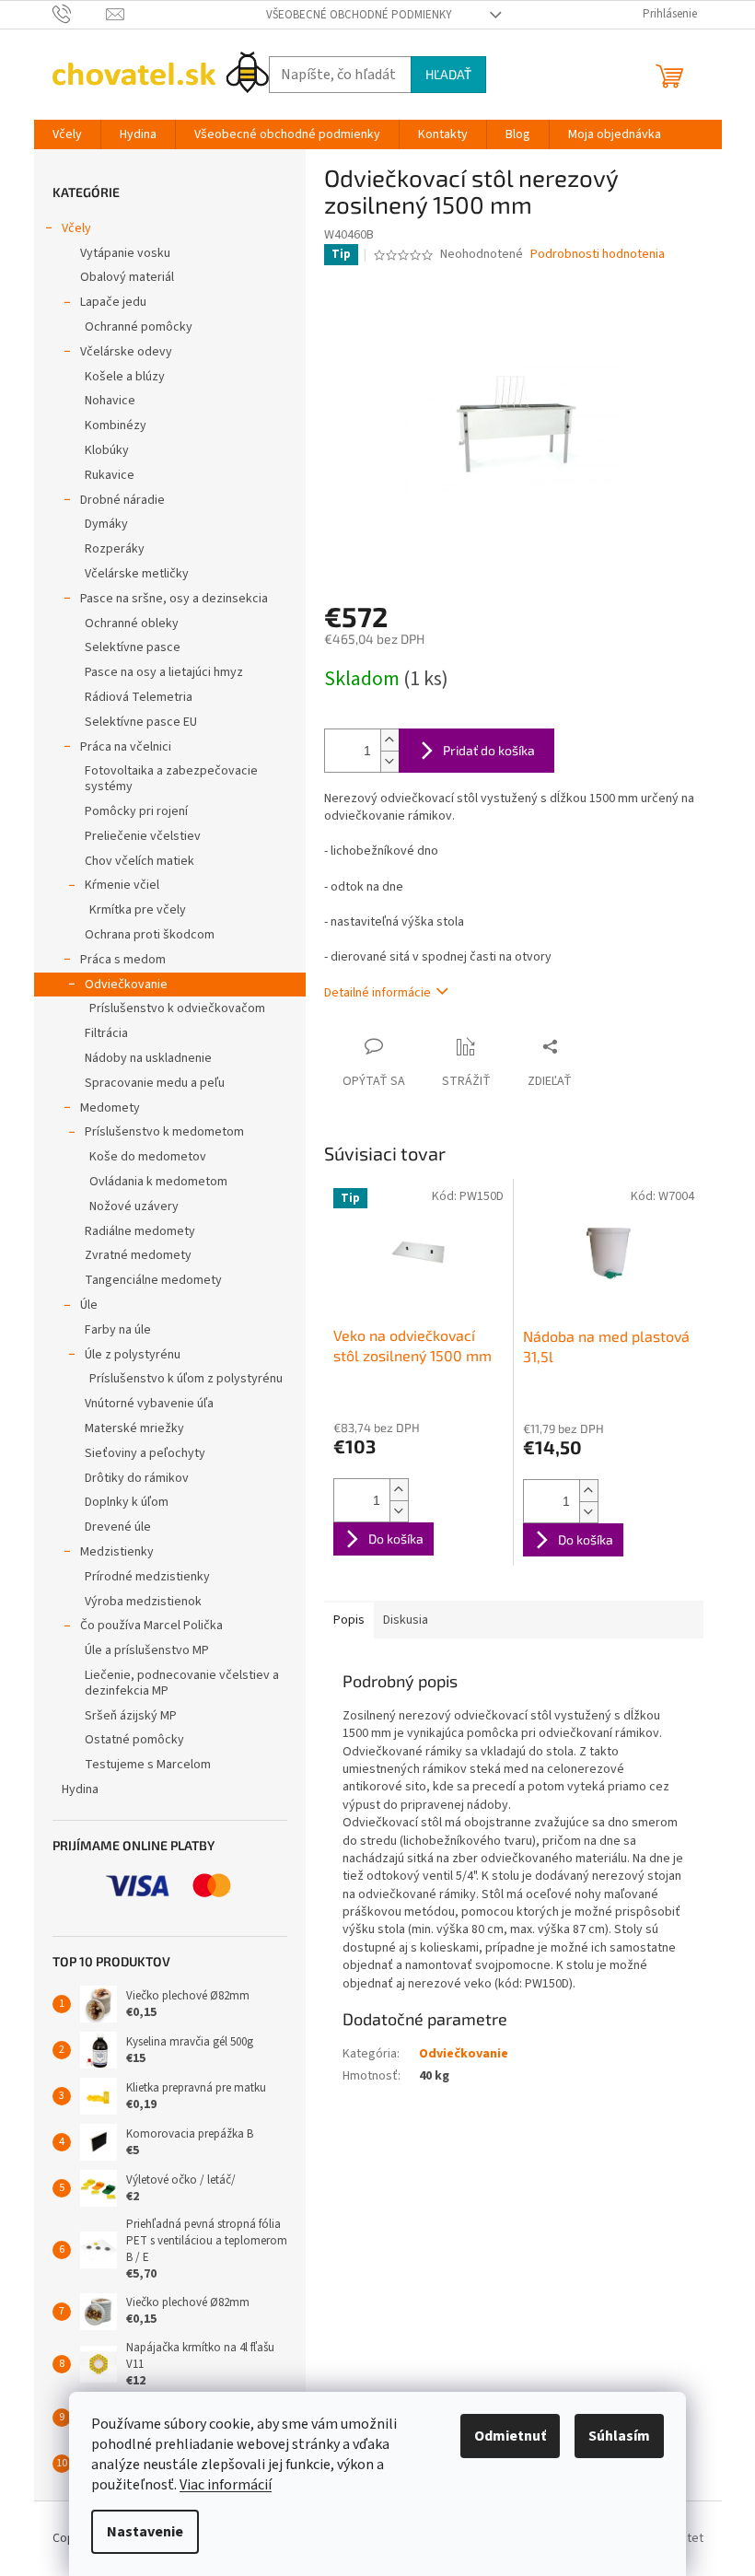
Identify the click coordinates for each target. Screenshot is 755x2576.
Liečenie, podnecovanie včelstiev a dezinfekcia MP (182, 1683)
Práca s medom (123, 960)
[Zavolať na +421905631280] (80, 14)
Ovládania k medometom (158, 1182)
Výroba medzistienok (143, 1602)
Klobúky (107, 450)
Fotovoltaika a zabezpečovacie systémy (171, 779)
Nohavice (110, 401)
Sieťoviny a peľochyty (145, 1453)
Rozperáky (115, 549)
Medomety (110, 1108)
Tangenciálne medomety (153, 1280)
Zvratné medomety (138, 1255)
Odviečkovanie (126, 985)
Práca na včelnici (126, 747)
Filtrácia (106, 1033)
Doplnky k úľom (127, 1502)
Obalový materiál (127, 277)
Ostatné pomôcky (134, 1740)
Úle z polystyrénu (133, 1355)
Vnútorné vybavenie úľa (149, 1404)
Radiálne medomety (140, 1231)
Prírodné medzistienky (147, 1577)
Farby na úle (118, 1330)
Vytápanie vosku (125, 253)
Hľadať (448, 74)
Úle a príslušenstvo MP (147, 1650)
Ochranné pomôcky (139, 327)
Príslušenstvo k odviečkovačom (177, 1008)
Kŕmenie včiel (122, 885)
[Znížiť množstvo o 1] (389, 761)
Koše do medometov (148, 1157)
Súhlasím (619, 2436)
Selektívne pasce (133, 647)
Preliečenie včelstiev (143, 836)
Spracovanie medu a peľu (155, 1083)
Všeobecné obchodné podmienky (359, 15)
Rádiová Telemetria (139, 697)
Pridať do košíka (489, 750)
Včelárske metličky (137, 574)
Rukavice (110, 475)
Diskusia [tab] (406, 1620)
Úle (89, 1305)
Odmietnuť (510, 2436)
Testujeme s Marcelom (148, 1765)
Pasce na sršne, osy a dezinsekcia (174, 599)
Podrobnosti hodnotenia (598, 255)
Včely (76, 228)
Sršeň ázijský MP (131, 1716)
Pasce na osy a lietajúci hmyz (164, 672)
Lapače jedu (113, 302)
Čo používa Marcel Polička (151, 1626)
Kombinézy (116, 425)
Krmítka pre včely (138, 910)
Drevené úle (118, 1527)
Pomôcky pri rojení (136, 811)
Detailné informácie (377, 993)
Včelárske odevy (126, 352)
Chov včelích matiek (139, 861)
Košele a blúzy (125, 377)
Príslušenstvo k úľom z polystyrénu (186, 1379)
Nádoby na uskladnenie (148, 1058)
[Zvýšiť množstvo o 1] (389, 740)
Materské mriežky (134, 1428)
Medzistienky (117, 1552)
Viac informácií (226, 2485)
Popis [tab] (349, 1620)
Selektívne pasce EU (141, 722)
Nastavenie (145, 2532)
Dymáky (106, 524)
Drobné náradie (122, 500)
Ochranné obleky (132, 624)
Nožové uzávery (134, 1206)
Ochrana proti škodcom (150, 935)
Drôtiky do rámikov (137, 1478)
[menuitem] (67, 134)
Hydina (80, 1789)
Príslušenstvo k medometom (164, 1132)
